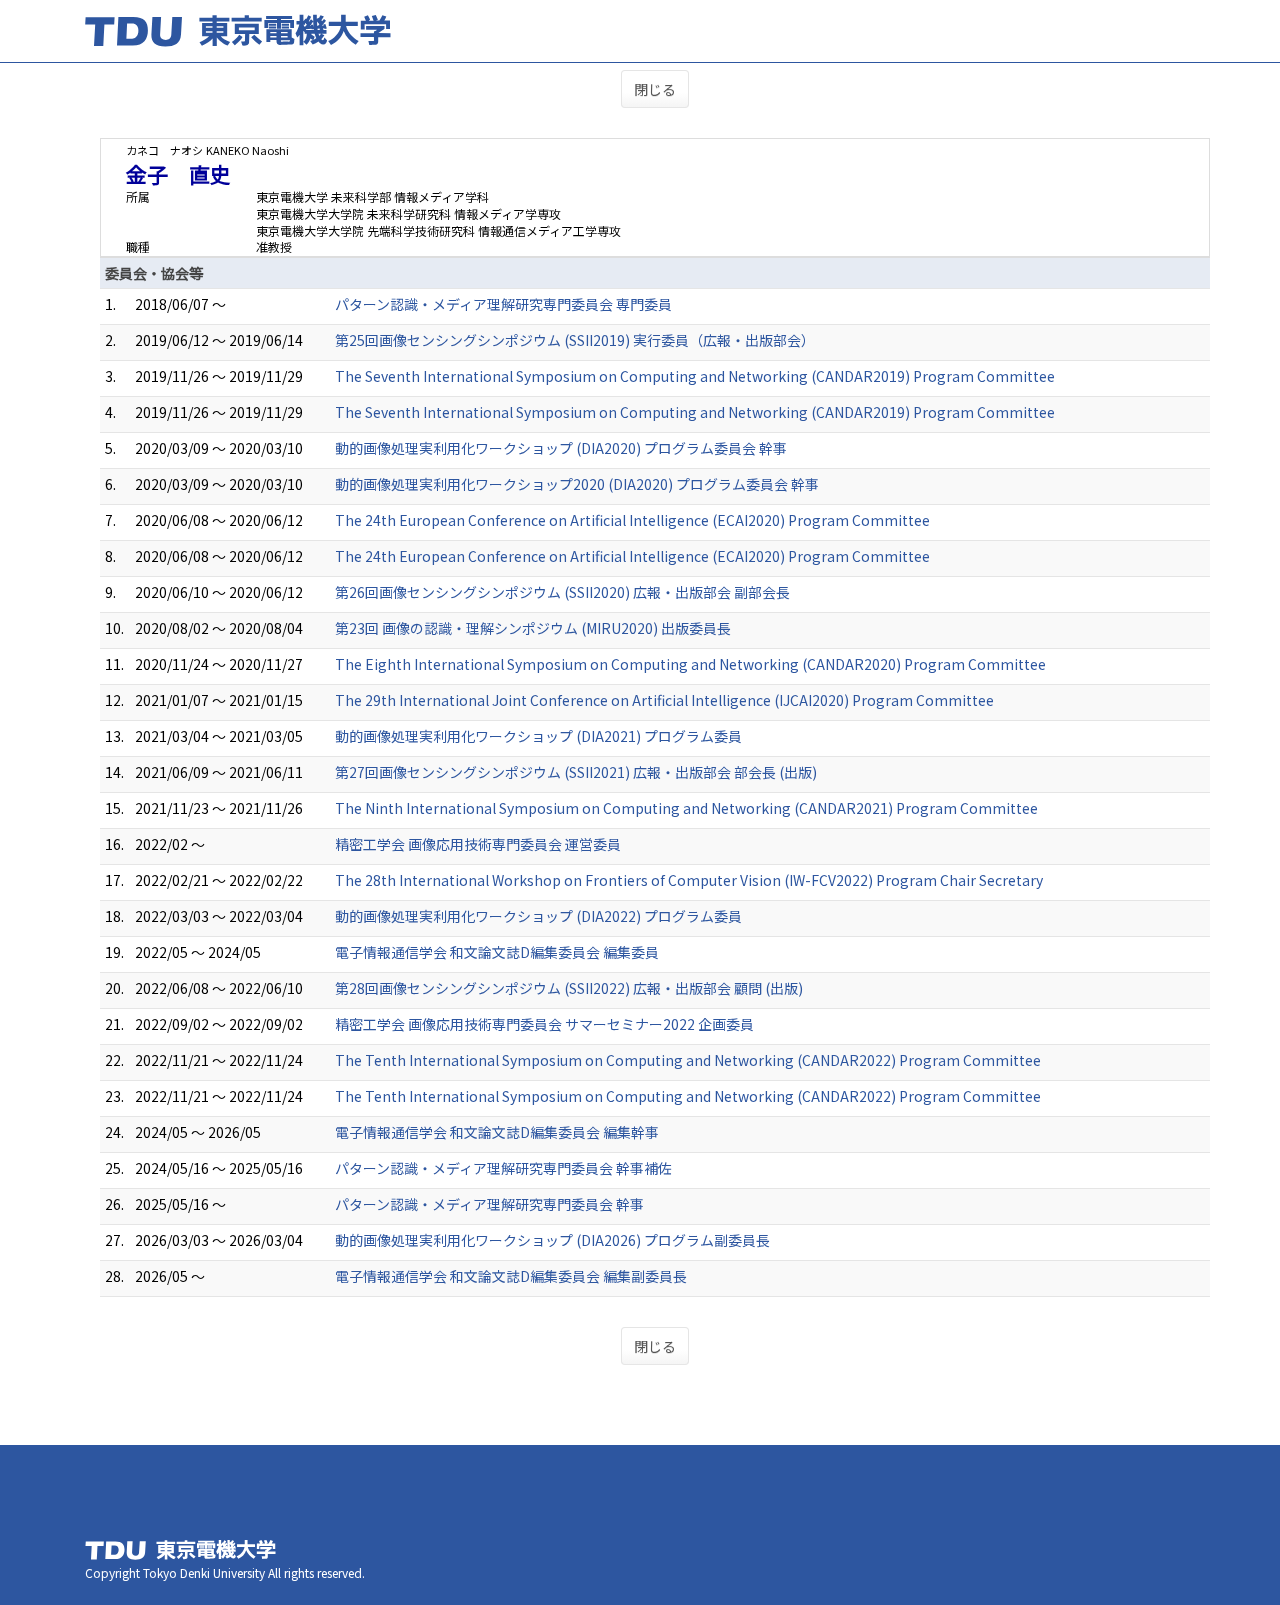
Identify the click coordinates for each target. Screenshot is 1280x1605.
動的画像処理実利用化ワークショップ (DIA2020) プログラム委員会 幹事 (561, 448)
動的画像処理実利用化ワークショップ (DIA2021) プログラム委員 (538, 736)
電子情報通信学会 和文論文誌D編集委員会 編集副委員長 (511, 1276)
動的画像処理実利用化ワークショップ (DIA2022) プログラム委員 (538, 916)
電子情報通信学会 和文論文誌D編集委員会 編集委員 (497, 952)
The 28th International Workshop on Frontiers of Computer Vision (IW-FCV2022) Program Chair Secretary (689, 880)
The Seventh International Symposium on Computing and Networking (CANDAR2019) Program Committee (695, 376)
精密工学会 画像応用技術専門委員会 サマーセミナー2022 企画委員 (544, 1024)
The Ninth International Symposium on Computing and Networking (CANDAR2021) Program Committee (686, 808)
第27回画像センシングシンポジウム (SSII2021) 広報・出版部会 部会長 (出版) (576, 772)
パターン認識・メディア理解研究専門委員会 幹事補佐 (503, 1168)
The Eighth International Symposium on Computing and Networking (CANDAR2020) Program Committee (690, 664)
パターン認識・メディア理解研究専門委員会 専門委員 (503, 304)
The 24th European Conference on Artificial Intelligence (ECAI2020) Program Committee (632, 520)
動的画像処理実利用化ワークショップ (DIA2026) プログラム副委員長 (552, 1240)
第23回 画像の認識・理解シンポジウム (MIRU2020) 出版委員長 (533, 628)
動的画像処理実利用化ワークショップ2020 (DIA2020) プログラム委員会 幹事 (577, 484)
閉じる (655, 89)
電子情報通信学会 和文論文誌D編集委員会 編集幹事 (497, 1132)
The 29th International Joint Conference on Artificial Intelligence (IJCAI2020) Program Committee (664, 700)
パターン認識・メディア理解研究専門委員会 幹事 (489, 1204)
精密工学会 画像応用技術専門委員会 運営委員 (478, 844)
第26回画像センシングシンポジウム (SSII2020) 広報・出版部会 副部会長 (562, 592)
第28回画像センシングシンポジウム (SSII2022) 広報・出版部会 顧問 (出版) (569, 988)
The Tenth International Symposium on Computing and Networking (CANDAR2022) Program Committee (688, 1060)
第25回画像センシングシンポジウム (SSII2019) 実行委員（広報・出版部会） (575, 340)
